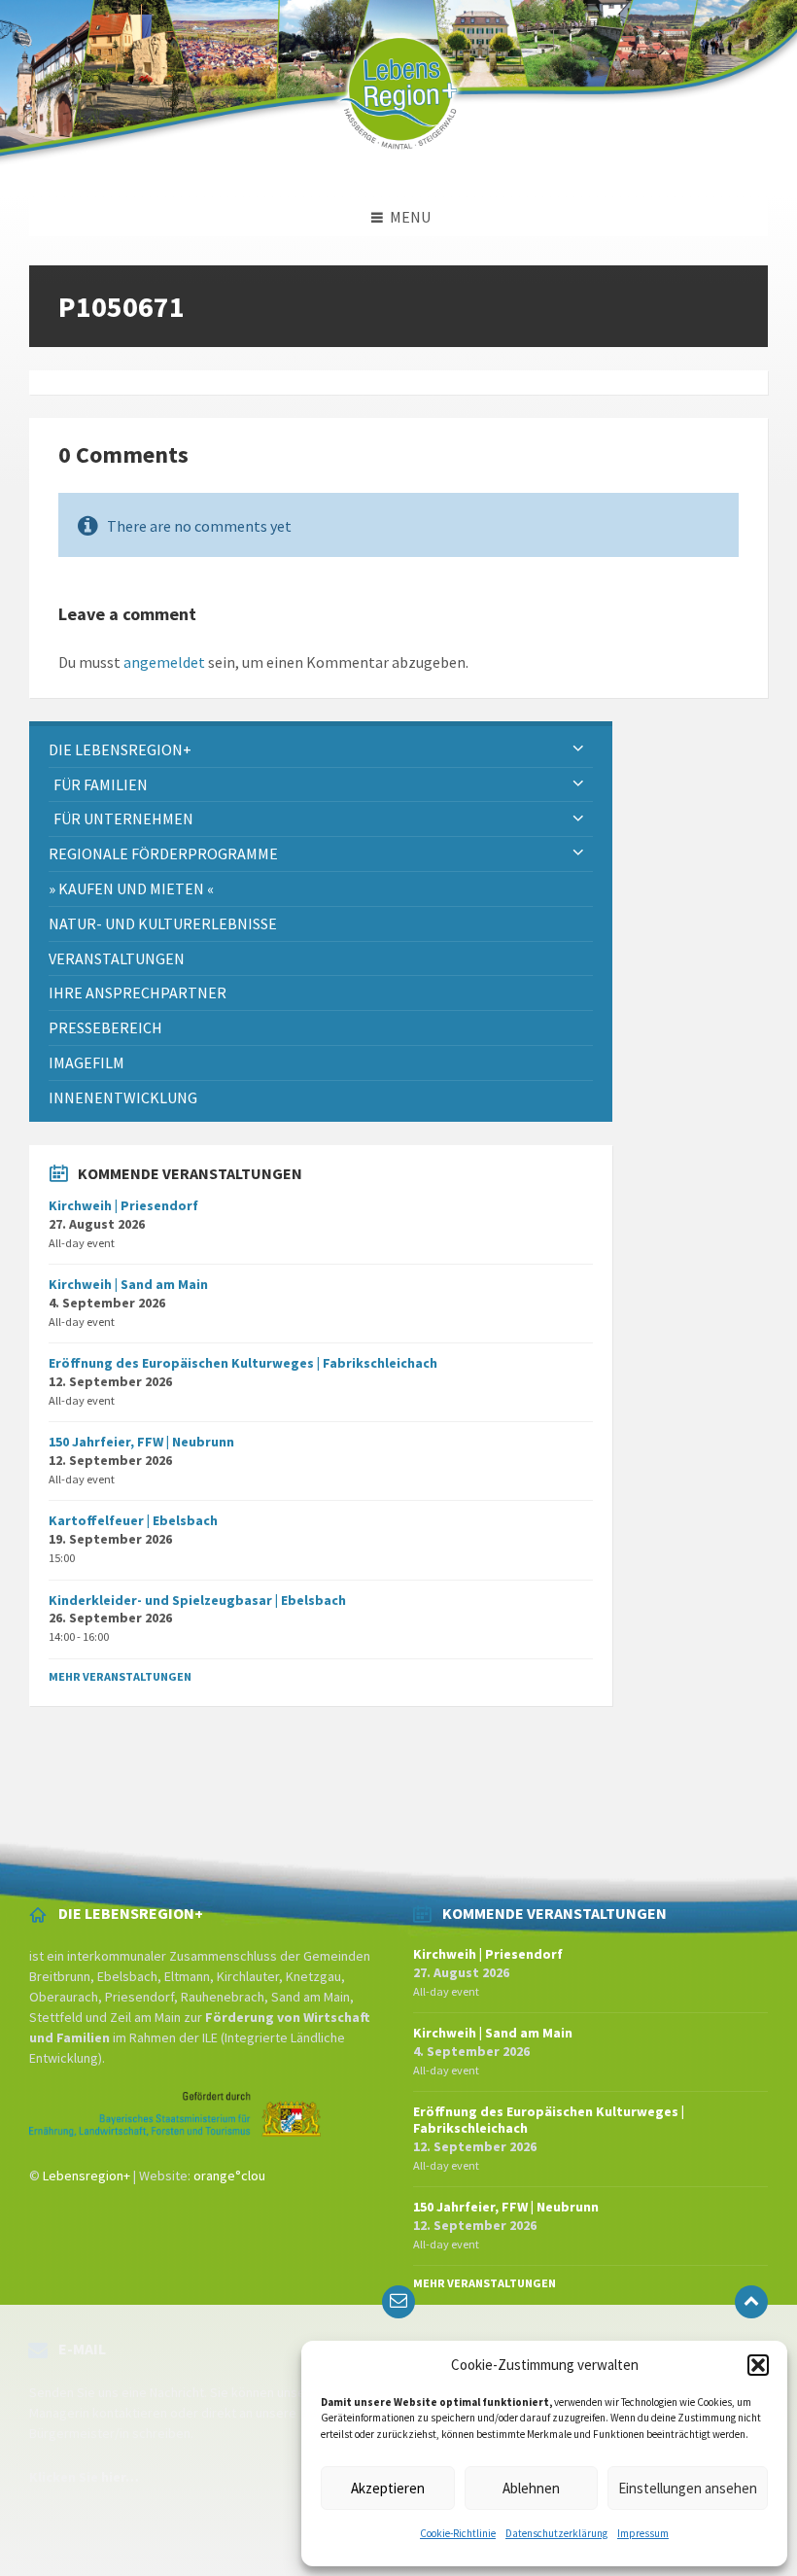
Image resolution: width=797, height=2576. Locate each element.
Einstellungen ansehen (688, 2488)
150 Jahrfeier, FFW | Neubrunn (141, 1442)
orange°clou (229, 2176)
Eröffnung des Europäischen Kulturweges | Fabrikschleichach (243, 1363)
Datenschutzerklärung (556, 2533)
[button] (758, 2365)
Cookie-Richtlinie (458, 2533)
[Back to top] (751, 2302)
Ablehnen (531, 2488)
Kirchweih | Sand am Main (128, 1284)
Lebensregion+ (87, 2176)
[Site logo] (398, 159)
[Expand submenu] (578, 749)
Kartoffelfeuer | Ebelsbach (133, 1520)
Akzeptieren (388, 2488)
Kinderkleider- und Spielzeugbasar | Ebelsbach (197, 1600)
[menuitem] (321, 750)
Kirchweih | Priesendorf (123, 1205)
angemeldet (164, 662)
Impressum (643, 2533)
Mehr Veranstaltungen (120, 1676)
